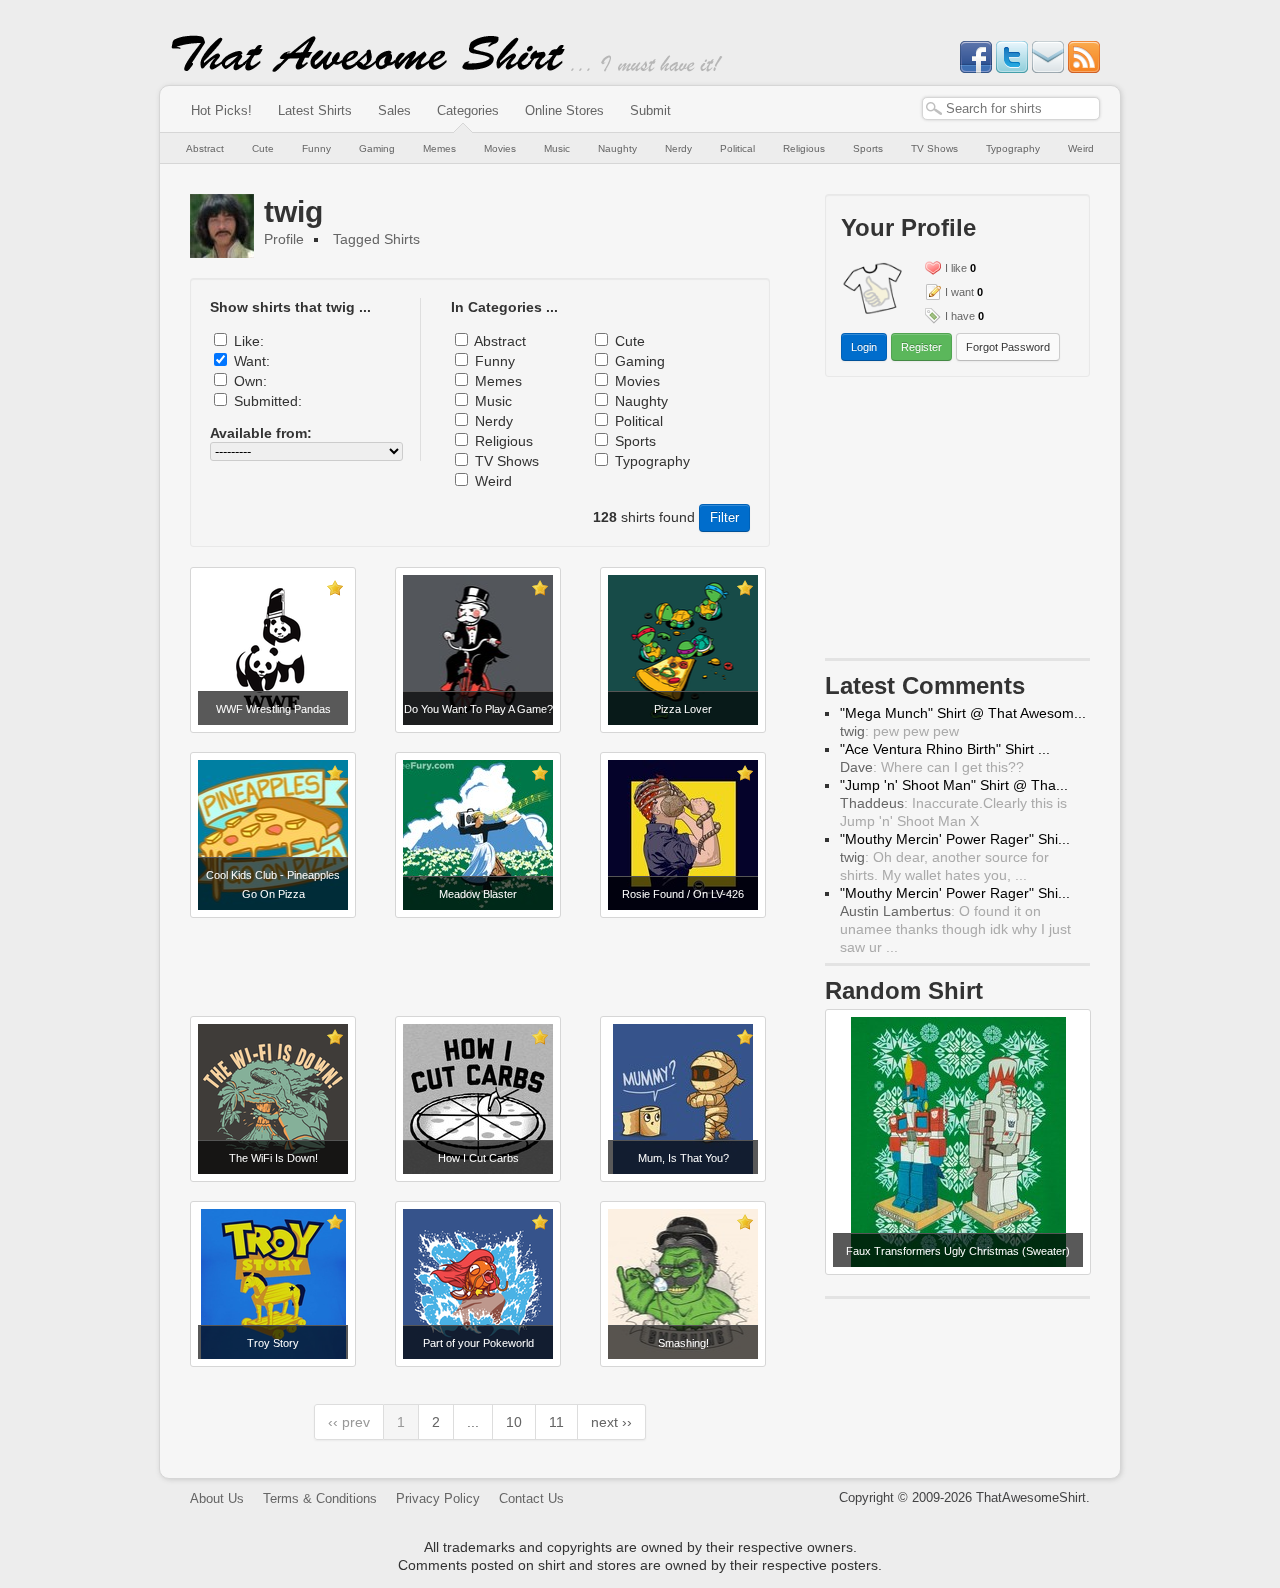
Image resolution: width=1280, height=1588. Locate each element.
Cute (263, 148)
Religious (804, 148)
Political (737, 148)
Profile (284, 239)
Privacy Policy (438, 1498)
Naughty (617, 148)
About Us (217, 1498)
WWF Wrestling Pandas (273, 709)
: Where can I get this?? (932, 767)
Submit (650, 110)
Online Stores (564, 110)
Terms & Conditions (320, 1498)
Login (864, 347)
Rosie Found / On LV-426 (683, 894)
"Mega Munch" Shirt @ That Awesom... (963, 713)
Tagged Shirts (376, 239)
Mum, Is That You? (683, 1158)
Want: (252, 361)
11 (556, 1422)
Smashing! (683, 1343)
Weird (1081, 148)
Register (921, 347)
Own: (250, 381)
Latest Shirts (315, 110)
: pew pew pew (899, 731)
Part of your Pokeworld (478, 1343)
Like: (249, 341)
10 (514, 1422)
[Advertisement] (480, 967)
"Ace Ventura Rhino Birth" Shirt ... (945, 749)
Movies (500, 148)
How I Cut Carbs (478, 1158)
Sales (394, 110)
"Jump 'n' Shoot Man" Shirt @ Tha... (954, 785)
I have (960, 316)
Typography (1013, 148)
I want (959, 292)
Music (557, 148)
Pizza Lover (683, 709)
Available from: (261, 433)
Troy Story (273, 1343)
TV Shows (934, 148)
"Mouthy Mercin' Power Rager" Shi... (955, 839)
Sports (868, 148)
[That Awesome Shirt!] (368, 68)
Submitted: (268, 401)
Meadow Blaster (478, 894)
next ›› (611, 1422)
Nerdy (678, 148)
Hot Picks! (221, 110)
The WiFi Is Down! (273, 1158)
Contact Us (531, 1498)
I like (956, 268)
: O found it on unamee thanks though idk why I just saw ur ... (955, 929)
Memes (439, 148)
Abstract (205, 148)
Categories (468, 110)
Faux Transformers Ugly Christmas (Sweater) (958, 1251)
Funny (316, 148)
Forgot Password (1008, 347)
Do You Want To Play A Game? (478, 709)
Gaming (377, 148)
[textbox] (1011, 108)
